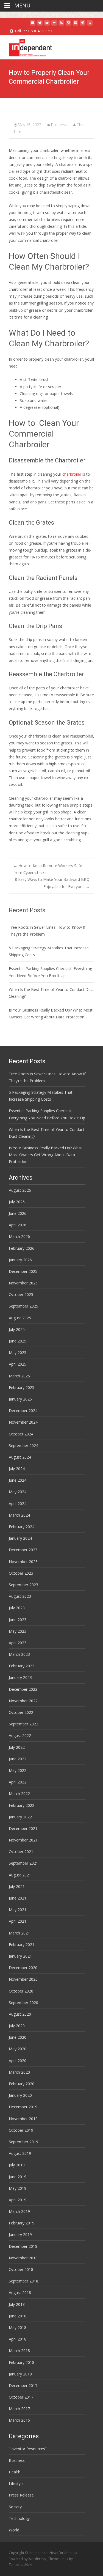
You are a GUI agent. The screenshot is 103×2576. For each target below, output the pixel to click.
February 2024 (22, 1527)
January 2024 (20, 1538)
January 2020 (20, 2095)
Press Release (21, 2495)
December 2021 (23, 1828)
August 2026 (20, 1190)
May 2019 (18, 2188)
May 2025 (18, 1353)
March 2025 (19, 1376)
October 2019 (21, 2130)
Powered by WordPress (28, 2559)
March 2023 (19, 1654)
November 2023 (23, 1562)
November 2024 (23, 1422)
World (14, 2530)
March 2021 (19, 1933)
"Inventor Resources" (28, 2449)
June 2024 (18, 1480)
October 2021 (21, 1852)
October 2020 (21, 1991)
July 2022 (17, 1747)
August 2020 (20, 2014)
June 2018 (18, 2316)
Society (15, 2507)
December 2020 (23, 1968)
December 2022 (23, 1689)
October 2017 (21, 2397)
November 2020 (23, 1979)
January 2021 (20, 1956)
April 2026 (18, 1225)
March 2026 (19, 1236)
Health (15, 2472)
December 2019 (23, 2107)
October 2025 (21, 1294)
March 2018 (19, 2351)
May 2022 (18, 1770)
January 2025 (20, 1399)
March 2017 (19, 2409)
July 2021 (17, 1886)
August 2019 (20, 2153)
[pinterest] (83, 25)
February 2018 (22, 2362)
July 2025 (17, 1329)
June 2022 (18, 1759)
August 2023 (20, 1596)
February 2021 (22, 1945)
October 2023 (21, 1573)
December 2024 (23, 1411)
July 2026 (17, 1202)
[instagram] (68, 25)
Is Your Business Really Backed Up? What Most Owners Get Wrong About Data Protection (45, 1155)
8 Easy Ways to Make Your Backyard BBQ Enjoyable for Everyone (52, 883)
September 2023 (23, 1585)
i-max (64, 2559)
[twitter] (40, 25)
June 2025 (18, 1341)
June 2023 (18, 1620)
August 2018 (20, 2293)
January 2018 (20, 2374)
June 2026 (18, 1213)
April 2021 (18, 1921)
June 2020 (18, 2037)
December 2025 (23, 1271)
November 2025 (23, 1283)
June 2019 (18, 2177)
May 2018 (18, 2327)
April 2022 (18, 1782)
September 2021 (23, 1863)
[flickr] (54, 25)
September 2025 (23, 1306)
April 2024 (18, 1504)
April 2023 (18, 1643)
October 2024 (21, 1434)
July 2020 (17, 2026)
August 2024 (20, 1457)
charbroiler (72, 474)
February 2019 (22, 2223)
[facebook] (33, 25)
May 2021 (18, 1910)
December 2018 (23, 2246)
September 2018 (23, 2281)
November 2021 (23, 1840)
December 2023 (23, 1550)
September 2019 (23, 2142)
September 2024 (23, 1445)
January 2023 (20, 1677)
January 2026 (20, 1260)
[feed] (61, 25)
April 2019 (18, 2200)
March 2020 (19, 2072)
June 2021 (18, 1898)
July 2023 (17, 1608)
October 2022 (21, 1712)
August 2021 (20, 1875)
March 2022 (19, 1793)
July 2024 (17, 1469)
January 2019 (20, 2234)
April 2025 (18, 1364)
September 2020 (23, 2003)
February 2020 (22, 2084)
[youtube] (47, 25)
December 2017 (23, 2385)
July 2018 (17, 2304)
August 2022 (20, 1735)
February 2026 (22, 1248)
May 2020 (18, 2049)
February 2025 (22, 1387)
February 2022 (22, 1805)
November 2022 (23, 1701)
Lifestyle (16, 2483)
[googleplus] (76, 25)
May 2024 (18, 1492)
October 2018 (21, 2269)
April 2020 (18, 2061)
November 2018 (23, 2258)
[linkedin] (90, 25)
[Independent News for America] (26, 46)
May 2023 (18, 1631)
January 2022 (20, 1817)
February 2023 (22, 1666)
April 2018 (18, 2339)
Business (59, 125)
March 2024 (19, 1515)
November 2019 (23, 2119)
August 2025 (20, 1318)
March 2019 (19, 2211)
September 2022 (23, 1724)
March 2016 (19, 2420)
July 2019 (17, 2165)
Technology (19, 2518)
